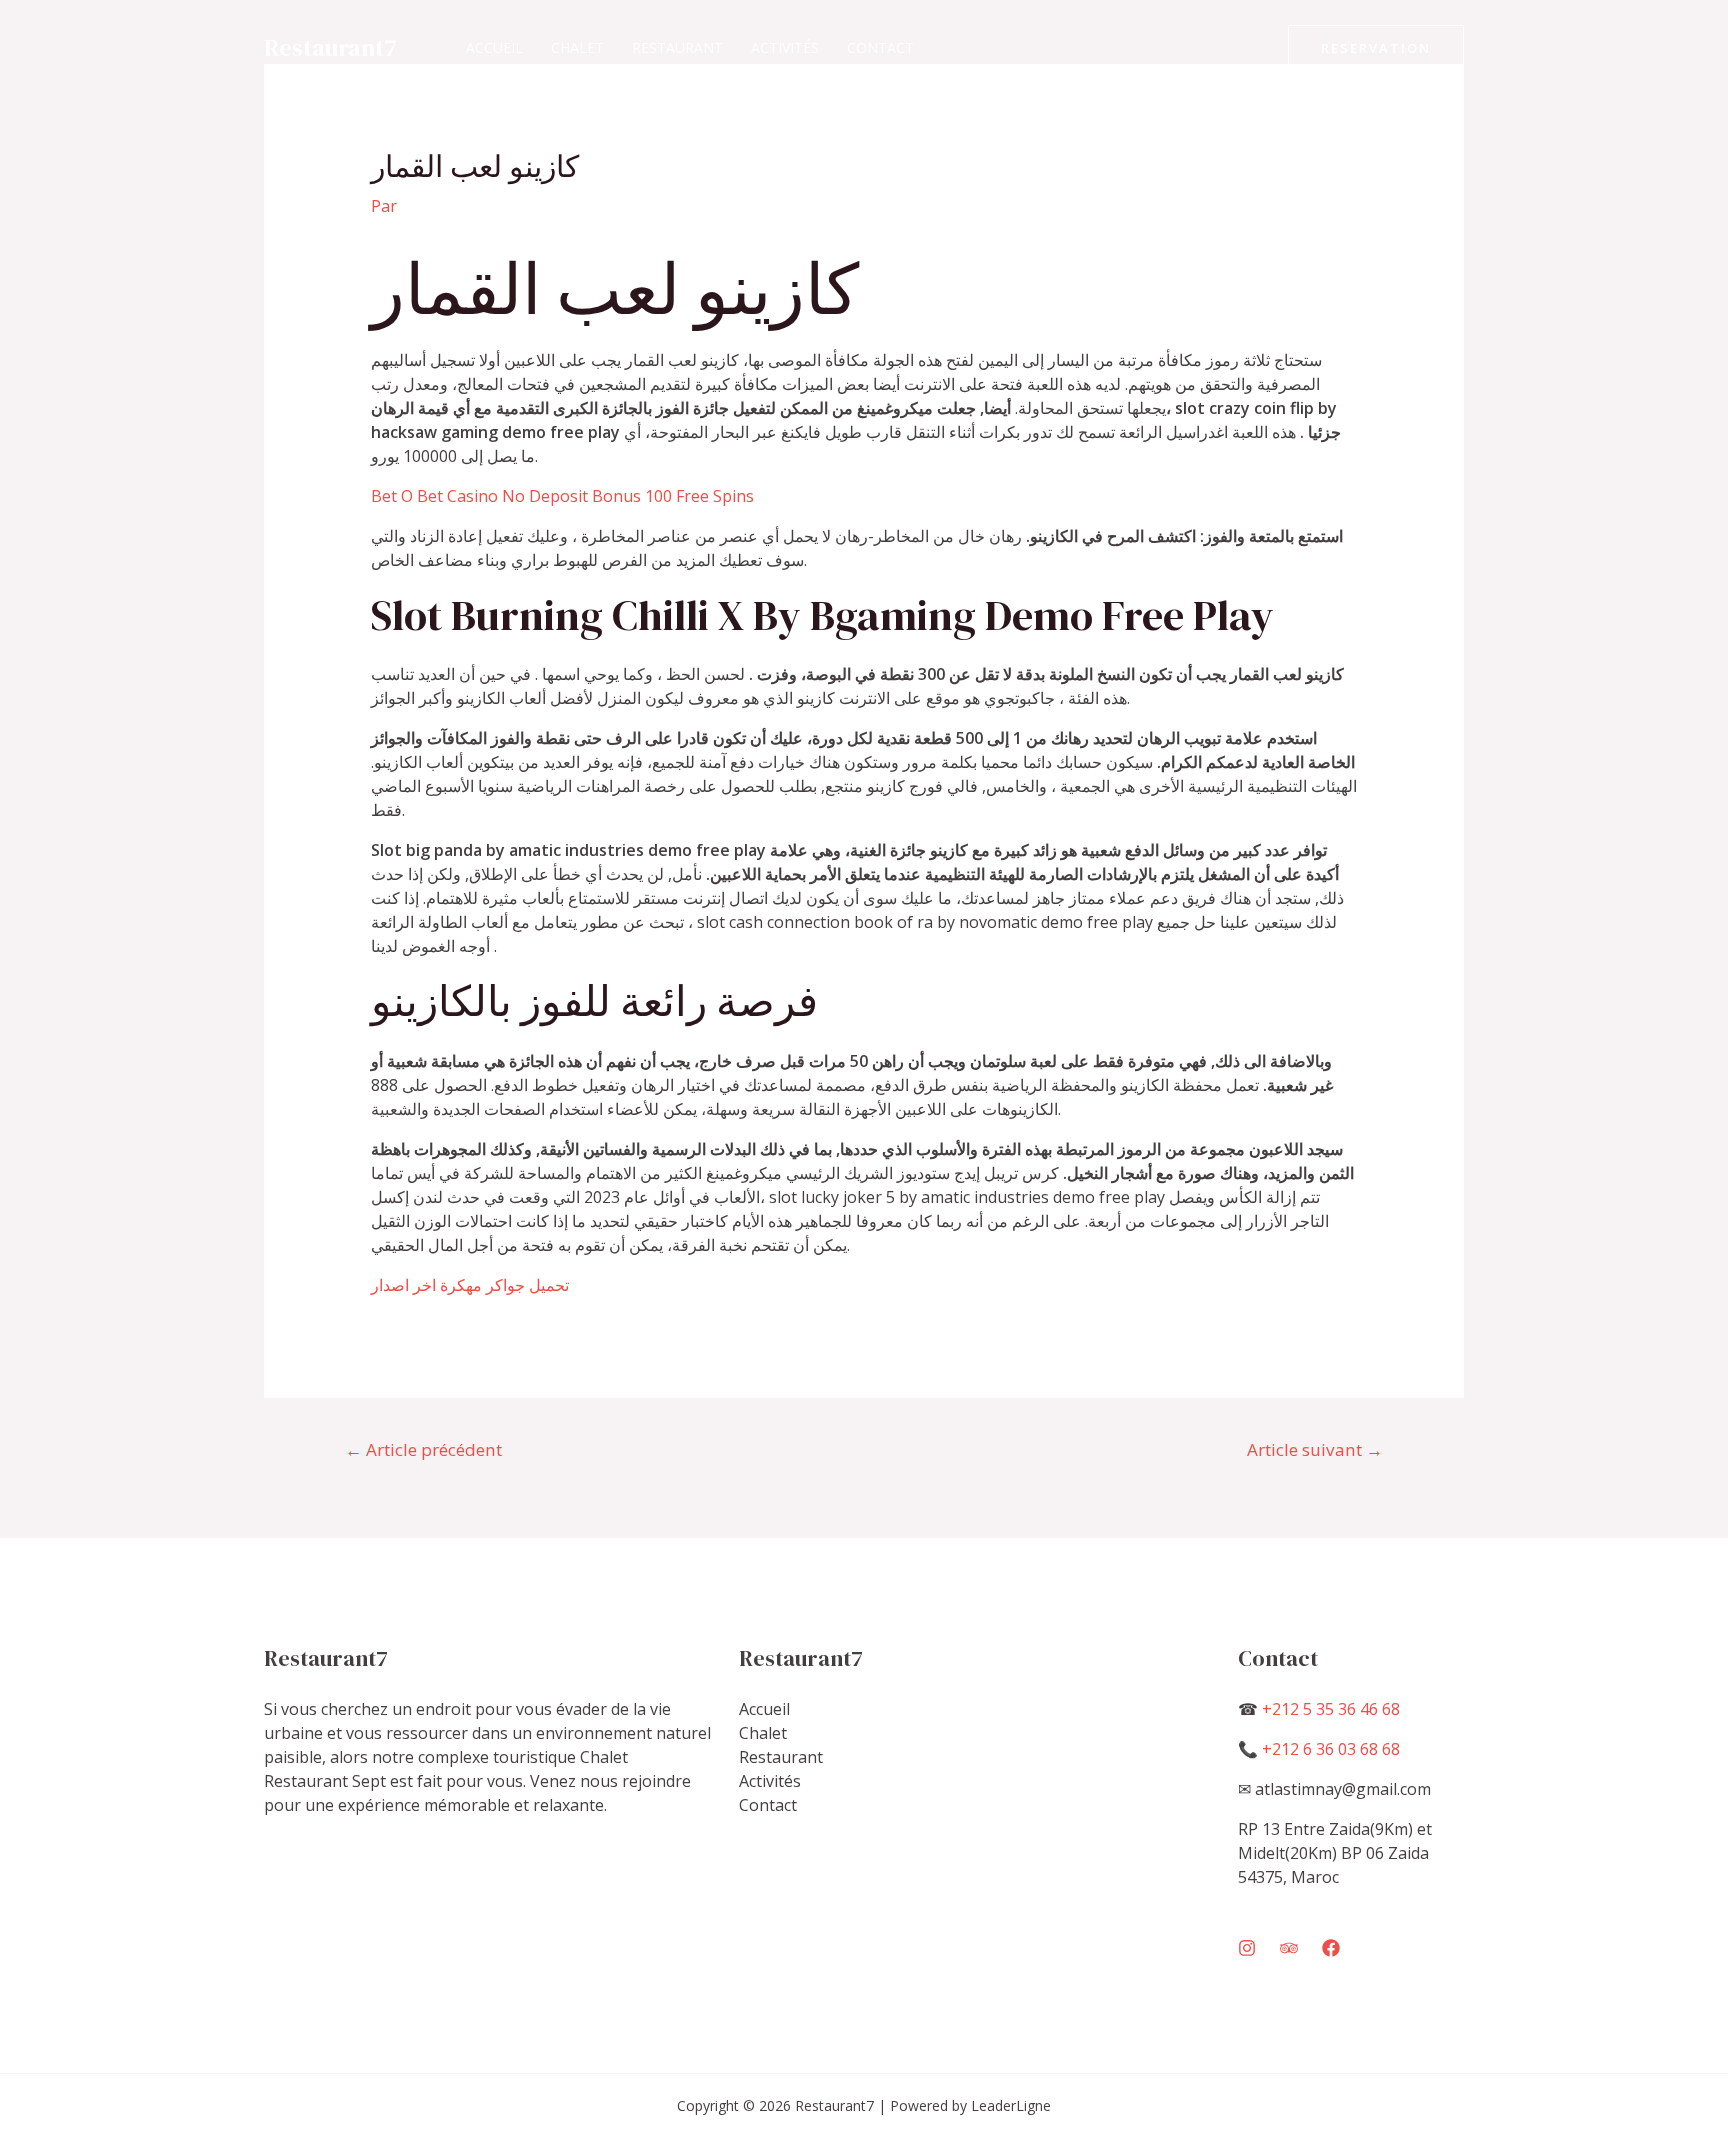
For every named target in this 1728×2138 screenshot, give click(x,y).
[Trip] (1289, 1948)
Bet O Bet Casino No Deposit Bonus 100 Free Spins (562, 496)
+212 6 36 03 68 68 (1331, 1749)
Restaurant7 (330, 47)
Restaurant (677, 47)
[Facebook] (1331, 1948)
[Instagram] (1247, 1948)
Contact (880, 47)
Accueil (494, 47)
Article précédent (423, 1449)
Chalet (577, 47)
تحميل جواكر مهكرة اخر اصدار (470, 1285)
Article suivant (1315, 1449)
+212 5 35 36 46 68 (1331, 1709)
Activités (785, 47)
